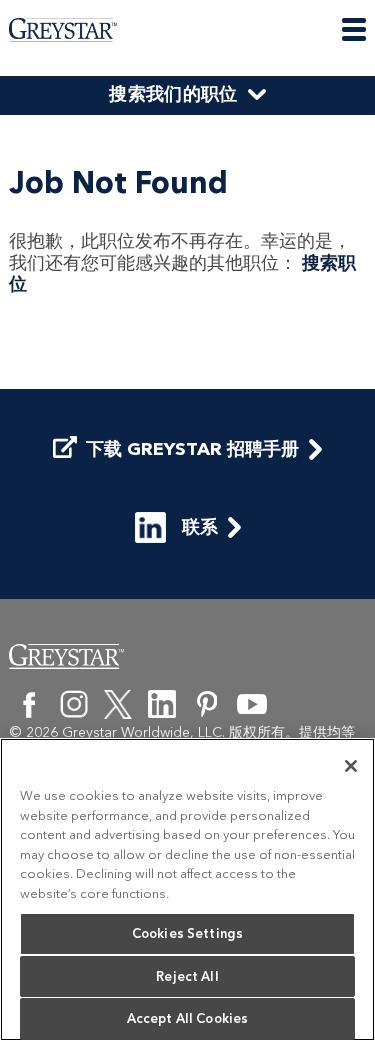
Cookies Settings (187, 933)
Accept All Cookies (187, 1018)
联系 (200, 527)
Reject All (187, 976)
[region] (187, 889)
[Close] (351, 766)
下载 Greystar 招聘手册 (192, 449)
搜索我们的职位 (173, 94)
